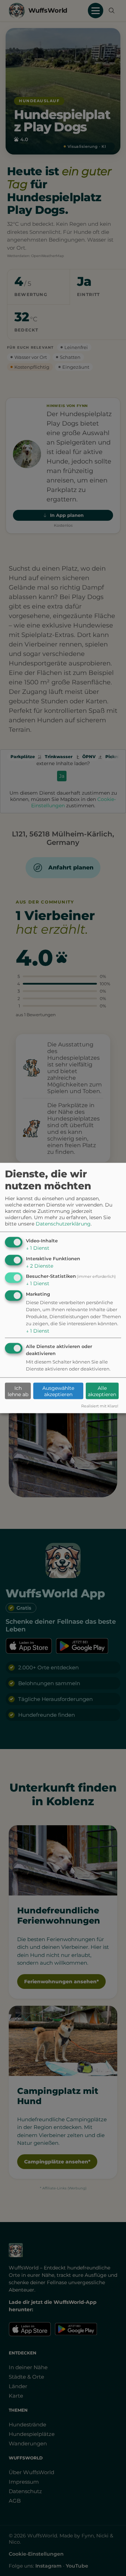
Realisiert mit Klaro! (100, 1406)
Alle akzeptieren (102, 1391)
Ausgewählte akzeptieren (58, 1391)
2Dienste (40, 1266)
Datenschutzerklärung (63, 1223)
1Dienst (38, 1248)
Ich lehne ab (18, 1391)
